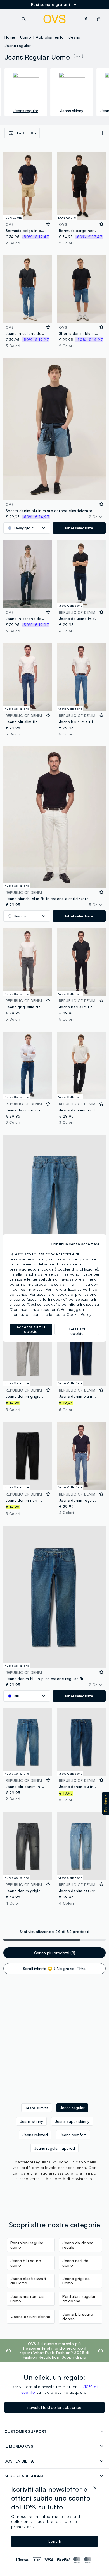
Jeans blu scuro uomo (26, 2263)
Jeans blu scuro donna (78, 2316)
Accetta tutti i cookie (31, 1329)
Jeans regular (18, 45)
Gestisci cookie (77, 1331)
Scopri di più (74, 2357)
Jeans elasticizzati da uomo (28, 2281)
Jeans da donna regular (78, 2245)
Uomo (26, 37)
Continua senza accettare (75, 1244)
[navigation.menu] (10, 19)
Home (10, 37)
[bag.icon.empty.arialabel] (99, 19)
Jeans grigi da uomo (76, 2281)
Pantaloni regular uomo (27, 2245)
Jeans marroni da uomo (27, 2299)
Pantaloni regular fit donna (79, 2299)
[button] (106, 1803)
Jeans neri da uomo (75, 2263)
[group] (26, 92)
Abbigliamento (50, 37)
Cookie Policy (79, 1314)
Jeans (74, 37)
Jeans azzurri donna (31, 2316)
